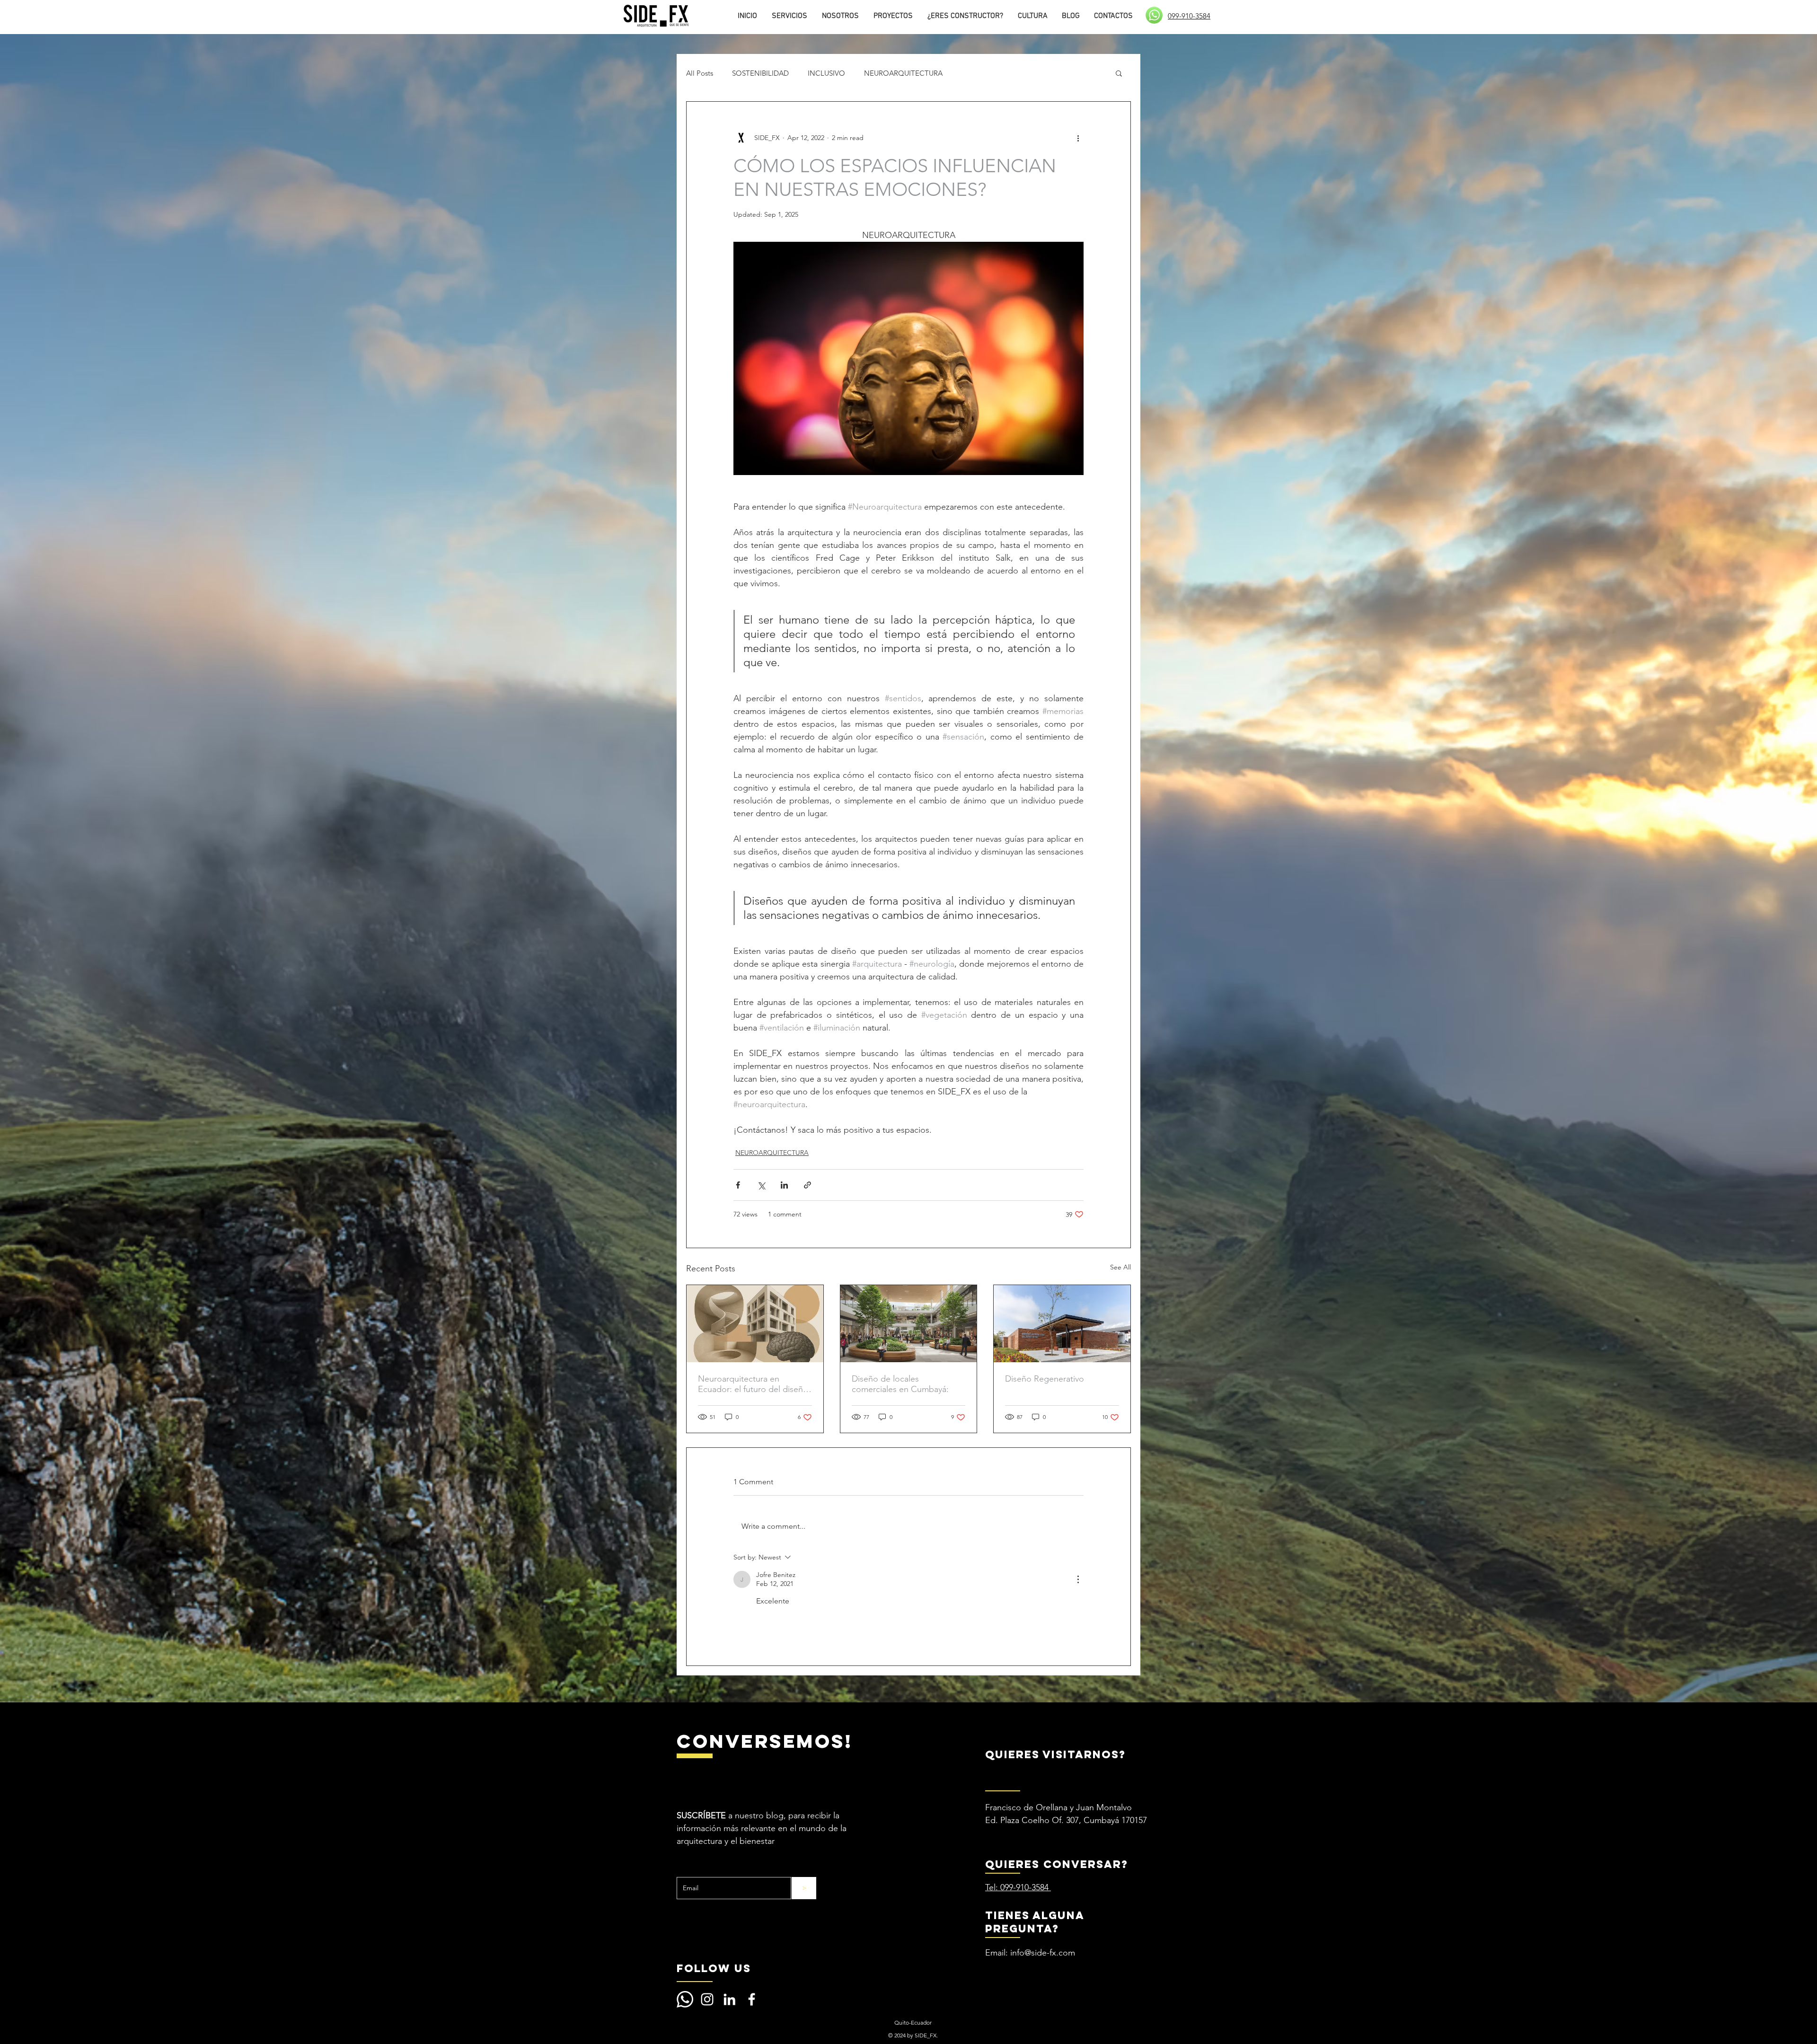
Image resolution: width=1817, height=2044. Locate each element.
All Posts (700, 73)
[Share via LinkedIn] (784, 1185)
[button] (1119, 73)
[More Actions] (1078, 1579)
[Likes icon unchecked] (762, 1631)
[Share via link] (807, 1185)
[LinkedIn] (729, 1999)
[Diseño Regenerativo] (1062, 1323)
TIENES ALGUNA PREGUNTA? (1035, 1922)
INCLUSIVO (826, 73)
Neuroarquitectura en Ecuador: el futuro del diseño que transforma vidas (753, 1384)
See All (1120, 1267)
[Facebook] (752, 1999)
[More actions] (1078, 138)
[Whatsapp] (685, 1999)
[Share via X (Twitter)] (761, 1185)
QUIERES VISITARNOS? (1055, 1754)
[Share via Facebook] (738, 1185)
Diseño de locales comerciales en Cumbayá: (900, 1384)
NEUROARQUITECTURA (903, 73)
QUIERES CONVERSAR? (1057, 1864)
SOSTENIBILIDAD (760, 73)
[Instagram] (707, 1999)
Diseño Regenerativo (1045, 1379)
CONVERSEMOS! (764, 1741)
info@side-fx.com (1043, 1953)
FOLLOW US (714, 1968)
